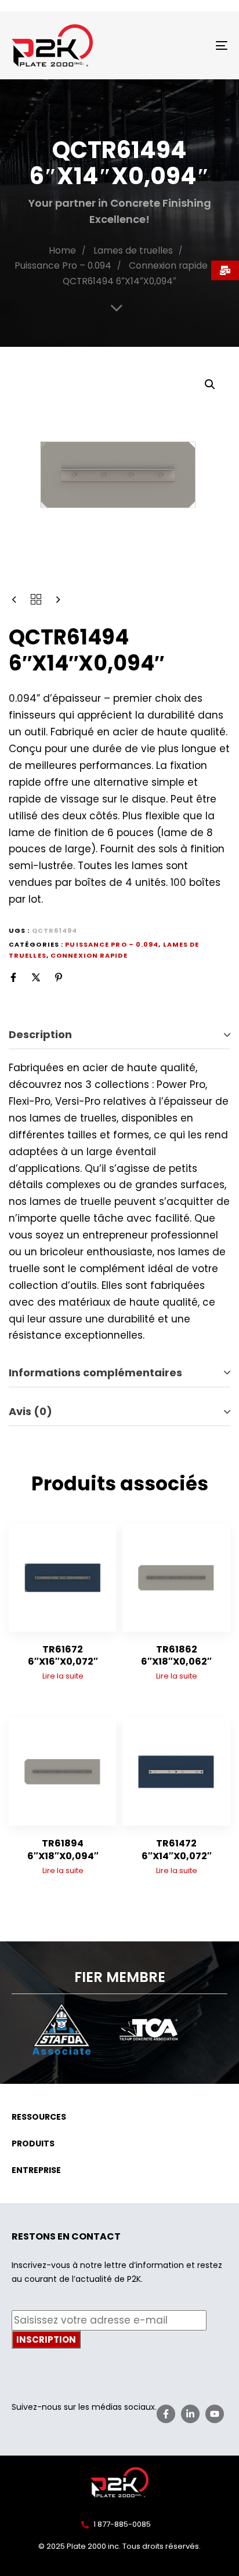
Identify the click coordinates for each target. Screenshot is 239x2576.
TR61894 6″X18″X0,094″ (63, 1849)
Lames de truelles (133, 250)
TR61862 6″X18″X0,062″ (176, 1655)
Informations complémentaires (95, 1373)
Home (62, 250)
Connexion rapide (168, 265)
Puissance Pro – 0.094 (63, 265)
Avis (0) (30, 1411)
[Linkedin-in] (190, 2414)
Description (40, 1034)
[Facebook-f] (166, 2414)
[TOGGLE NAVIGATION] (191, 45)
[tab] (119, 1035)
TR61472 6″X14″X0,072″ (177, 1849)
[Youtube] (215, 2414)
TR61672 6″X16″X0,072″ (63, 1655)
